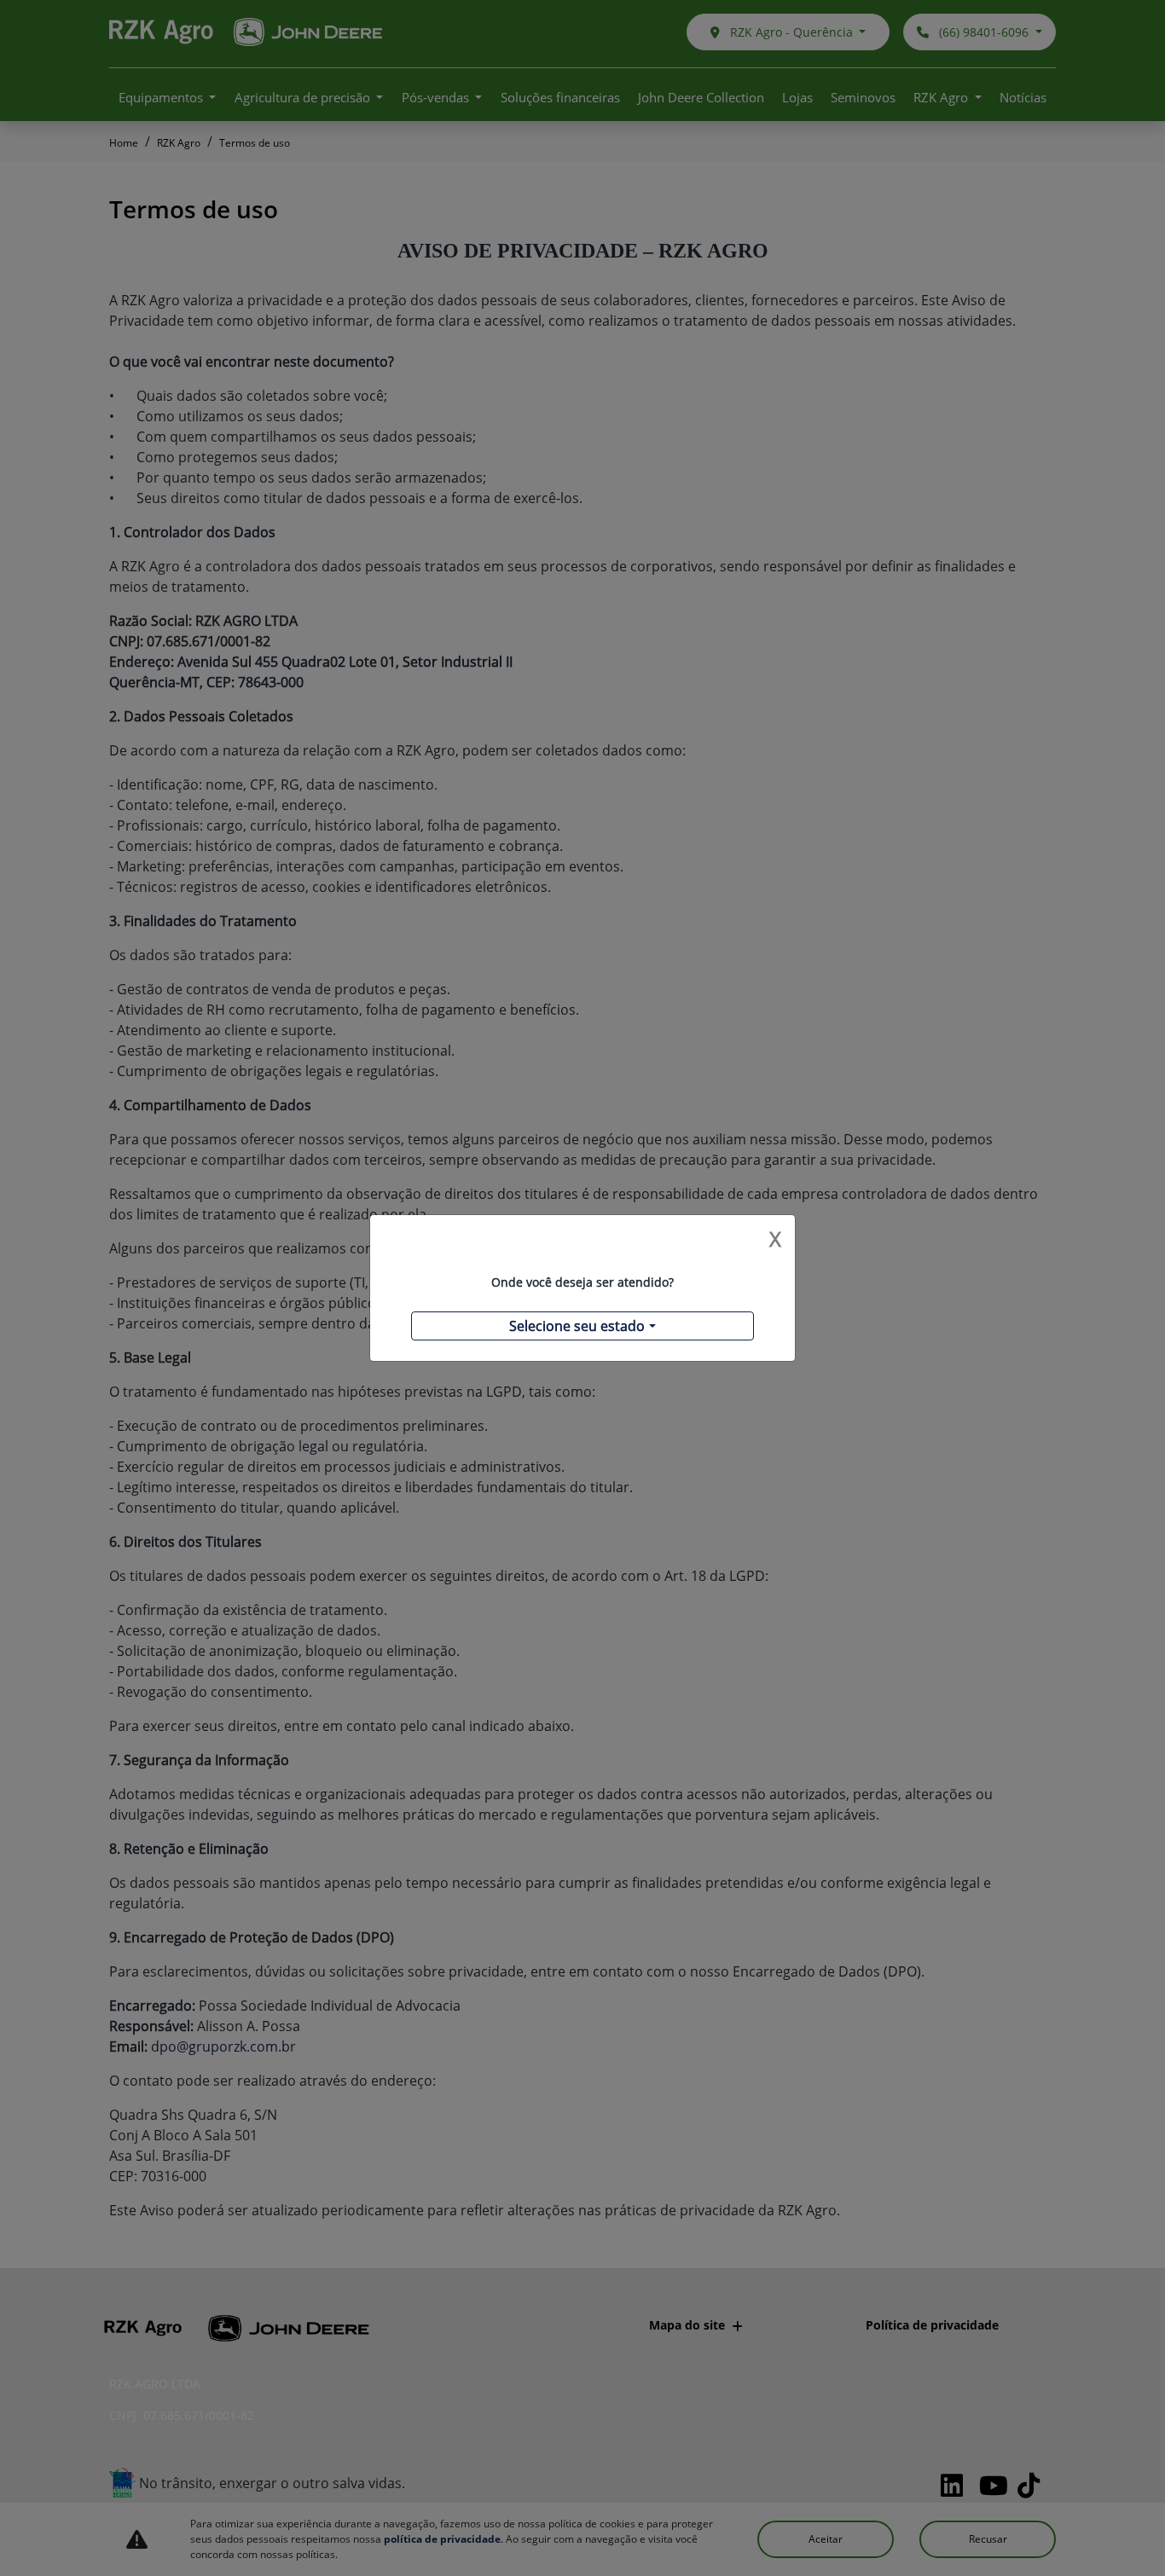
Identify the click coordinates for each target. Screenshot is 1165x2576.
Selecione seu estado (577, 1326)
